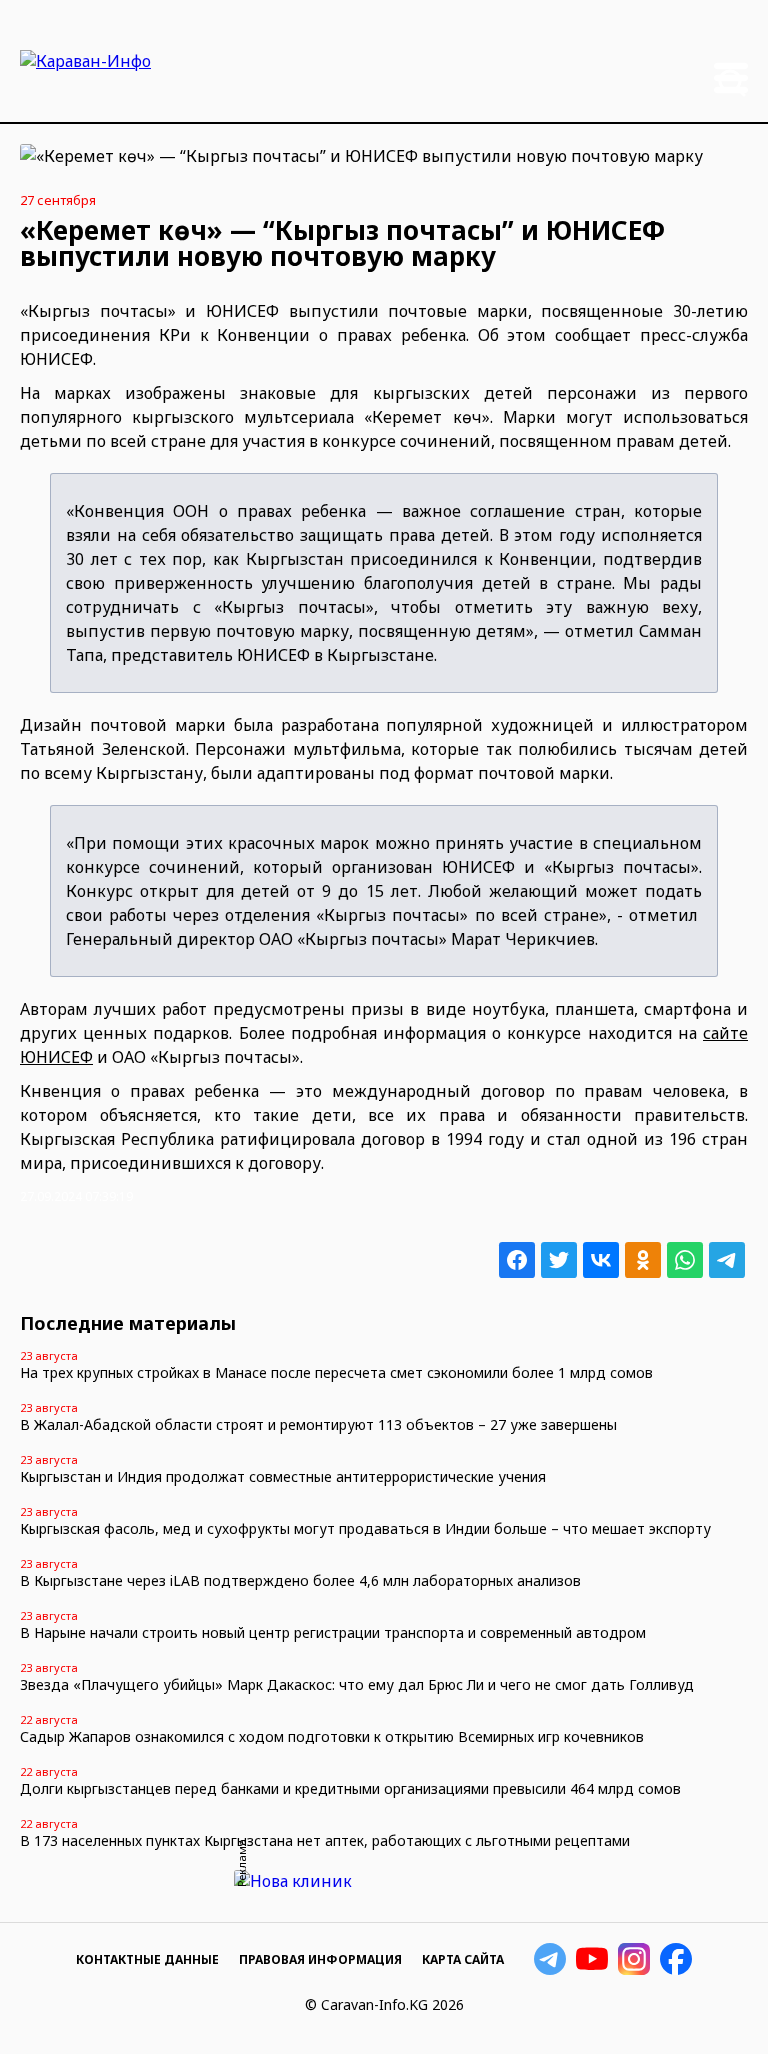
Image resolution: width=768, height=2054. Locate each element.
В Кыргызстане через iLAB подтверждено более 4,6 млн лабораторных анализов (300, 1580)
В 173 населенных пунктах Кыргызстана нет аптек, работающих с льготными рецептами (325, 1840)
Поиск (732, 83)
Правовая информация (320, 1959)
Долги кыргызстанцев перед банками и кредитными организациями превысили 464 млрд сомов (350, 1788)
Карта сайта (463, 1959)
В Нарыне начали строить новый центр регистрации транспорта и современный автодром (333, 1632)
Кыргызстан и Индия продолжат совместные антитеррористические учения (283, 1476)
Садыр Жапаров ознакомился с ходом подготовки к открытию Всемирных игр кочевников (332, 1736)
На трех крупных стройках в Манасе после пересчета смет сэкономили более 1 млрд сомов (336, 1372)
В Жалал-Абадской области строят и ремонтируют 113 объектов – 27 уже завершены (318, 1424)
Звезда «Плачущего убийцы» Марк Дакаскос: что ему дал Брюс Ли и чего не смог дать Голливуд (357, 1684)
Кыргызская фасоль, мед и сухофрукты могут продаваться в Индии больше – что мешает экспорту (365, 1528)
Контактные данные (147, 1959)
